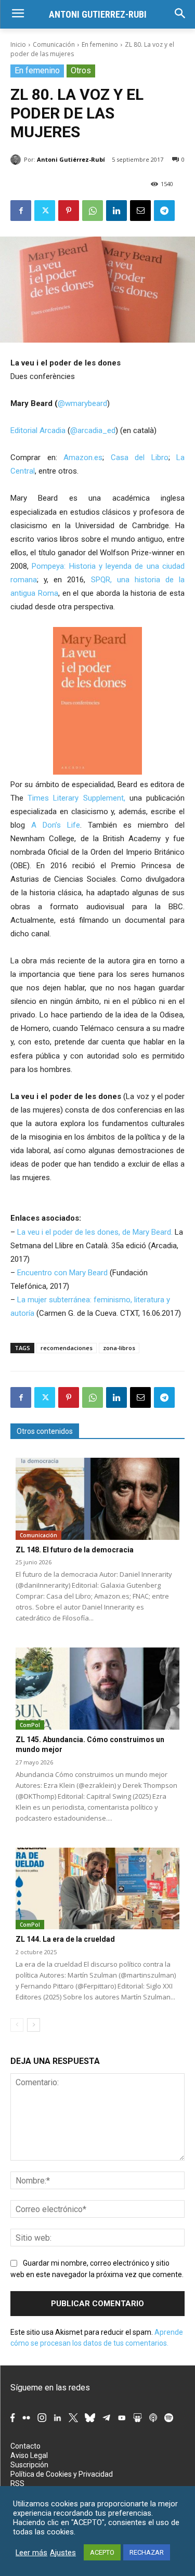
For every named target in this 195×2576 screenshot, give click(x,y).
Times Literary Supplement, (76, 798)
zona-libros (119, 1348)
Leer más (31, 2553)
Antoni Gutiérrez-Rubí (71, 159)
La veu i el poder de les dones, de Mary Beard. (95, 1232)
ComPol (30, 1725)
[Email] (140, 211)
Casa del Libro (140, 457)
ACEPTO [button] (102, 2552)
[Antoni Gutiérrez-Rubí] (17, 160)
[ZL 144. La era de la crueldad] (97, 1889)
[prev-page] (17, 2025)
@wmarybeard (82, 403)
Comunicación (54, 44)
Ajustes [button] (63, 2553)
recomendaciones (67, 1348)
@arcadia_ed (93, 430)
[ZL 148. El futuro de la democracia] (97, 1499)
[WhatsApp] (93, 211)
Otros (81, 70)
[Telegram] (164, 211)
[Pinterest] (69, 211)
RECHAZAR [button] (147, 2552)
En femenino (100, 44)
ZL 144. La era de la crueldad (65, 1939)
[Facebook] (21, 211)
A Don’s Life (56, 825)
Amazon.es (83, 457)
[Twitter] (45, 211)
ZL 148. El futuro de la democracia (75, 1550)
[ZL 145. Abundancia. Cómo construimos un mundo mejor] (97, 1689)
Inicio (18, 44)
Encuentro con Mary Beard (62, 1273)
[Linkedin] (116, 211)
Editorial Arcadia (38, 430)
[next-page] (34, 2025)
